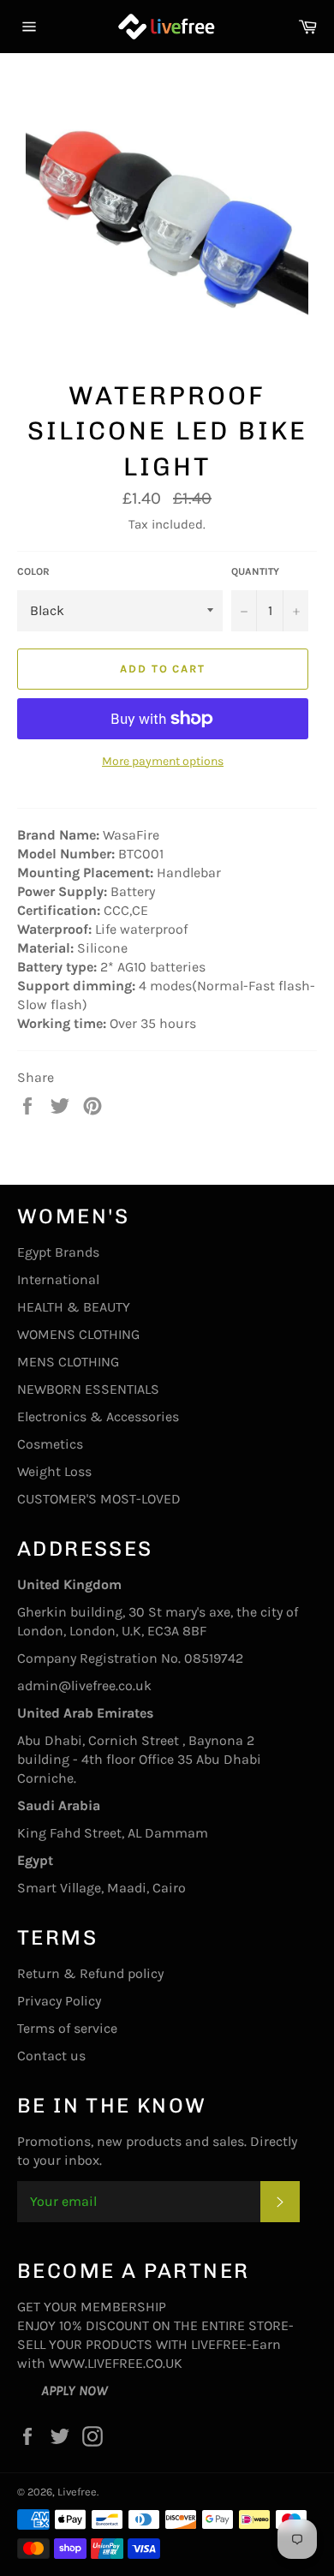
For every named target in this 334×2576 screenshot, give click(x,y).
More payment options (163, 761)
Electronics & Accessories (98, 1417)
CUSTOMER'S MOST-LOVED (99, 1499)
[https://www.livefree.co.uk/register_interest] (29, 2391)
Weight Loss (54, 1471)
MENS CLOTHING (68, 1362)
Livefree (77, 2492)
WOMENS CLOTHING (78, 1334)
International (58, 1279)
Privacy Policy (59, 2001)
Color (33, 571)
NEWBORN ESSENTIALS (88, 1389)
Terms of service (67, 2028)
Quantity (255, 571)
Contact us (51, 2056)
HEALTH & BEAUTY (74, 1307)
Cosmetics (50, 1444)
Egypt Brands (58, 1252)
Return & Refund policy (90, 1973)
